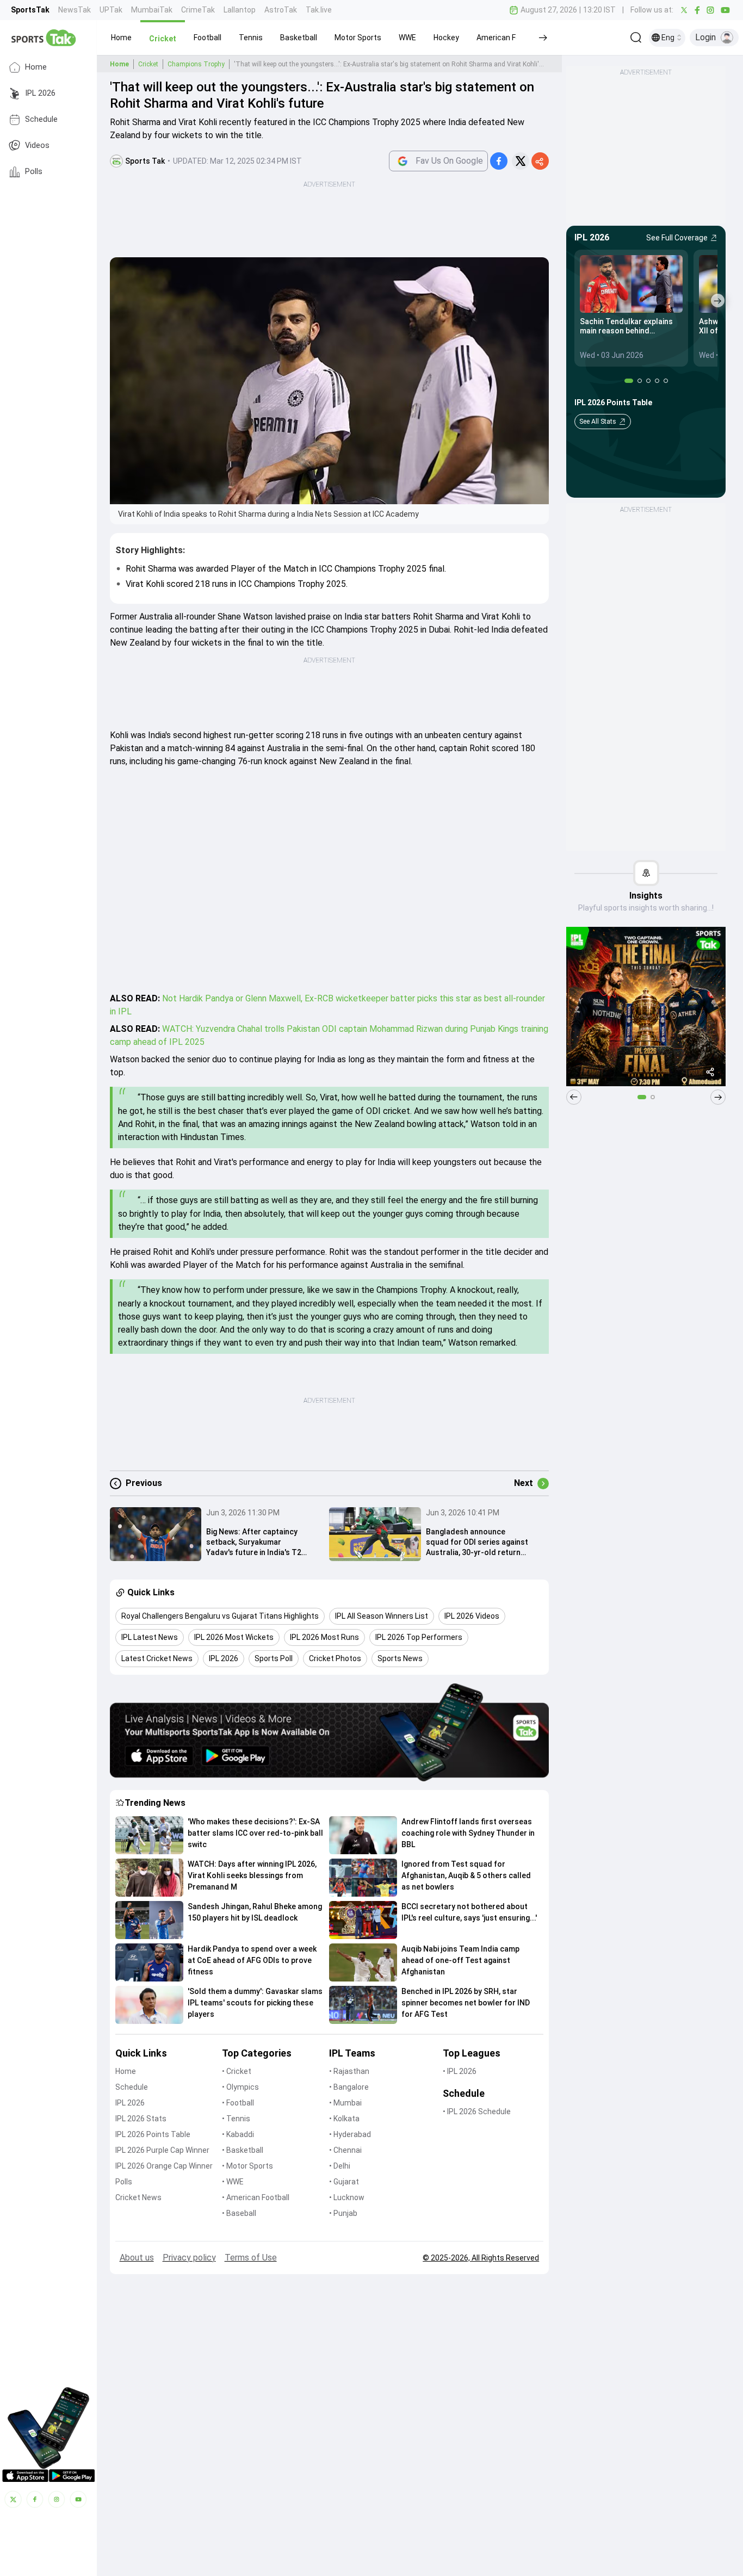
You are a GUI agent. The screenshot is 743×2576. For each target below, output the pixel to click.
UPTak (111, 10)
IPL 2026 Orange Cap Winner (164, 2166)
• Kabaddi (238, 2134)
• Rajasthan (349, 2071)
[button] (121, 38)
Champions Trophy (196, 64)
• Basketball (243, 2150)
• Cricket (237, 2071)
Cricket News (138, 2197)
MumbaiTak (152, 10)
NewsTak (75, 10)
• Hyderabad (350, 2134)
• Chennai (345, 2150)
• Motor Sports (247, 2166)
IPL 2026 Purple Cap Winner (162, 2150)
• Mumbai (345, 2103)
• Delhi (340, 2166)
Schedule (41, 119)
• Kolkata (344, 2119)
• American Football (256, 2197)
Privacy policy (189, 2258)
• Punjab (343, 2213)
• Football (238, 2103)
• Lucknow (347, 2197)
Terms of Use (251, 2258)
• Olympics (240, 2087)
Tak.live (319, 10)
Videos (37, 145)
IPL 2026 (40, 93)
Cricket (148, 64)
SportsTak (30, 10)
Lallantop (240, 10)
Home (36, 67)
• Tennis (236, 2119)
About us (137, 2258)
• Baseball (239, 2213)
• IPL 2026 (460, 2071)
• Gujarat (344, 2182)
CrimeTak (198, 10)
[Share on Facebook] (499, 161)
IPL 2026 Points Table (153, 2134)
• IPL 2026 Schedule (477, 2111)
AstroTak (281, 10)
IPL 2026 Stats (141, 2119)
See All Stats (598, 422)
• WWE (233, 2182)
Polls (34, 172)
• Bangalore (349, 2087)
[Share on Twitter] (521, 161)
